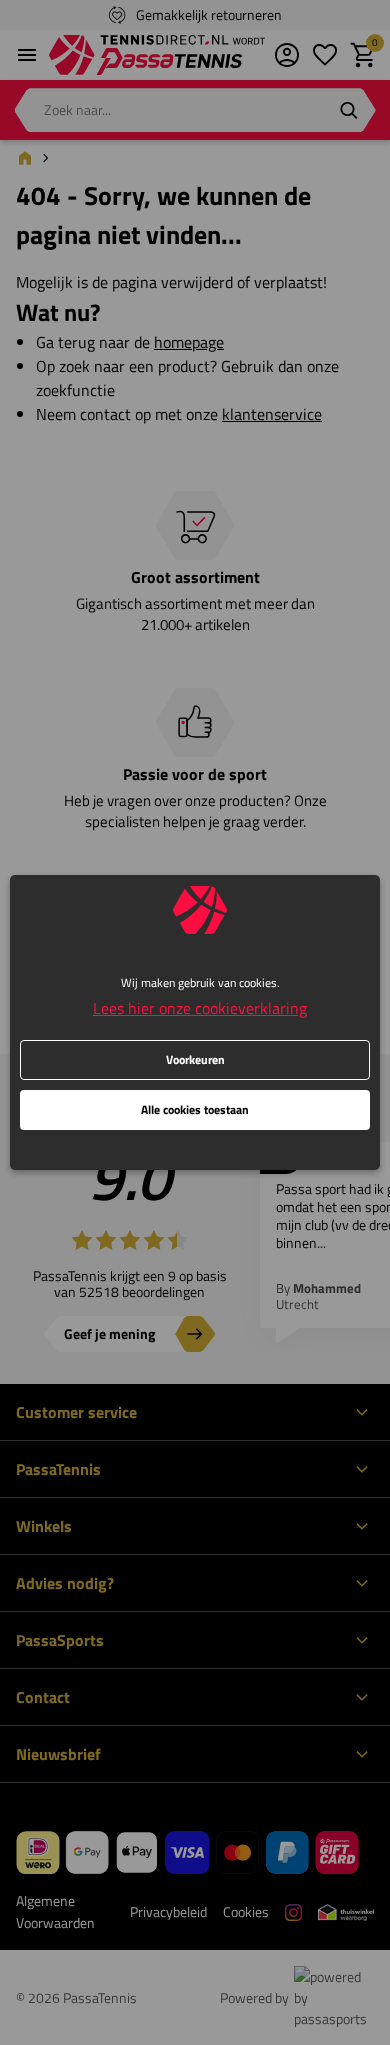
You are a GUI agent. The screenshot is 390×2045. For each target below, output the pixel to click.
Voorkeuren (195, 1059)
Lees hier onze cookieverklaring (200, 1008)
